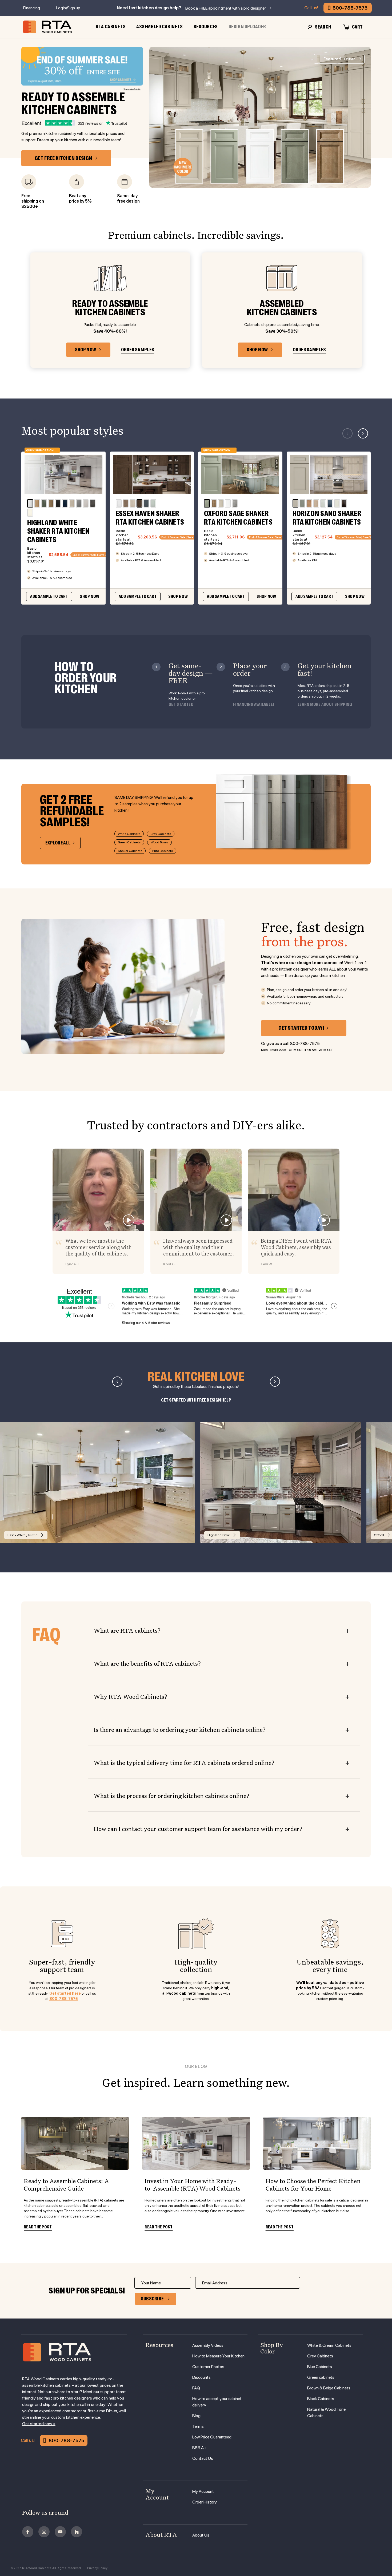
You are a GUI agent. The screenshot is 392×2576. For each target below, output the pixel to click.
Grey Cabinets (161, 834)
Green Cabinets (129, 842)
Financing (32, 8)
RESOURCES (206, 27)
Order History (205, 2502)
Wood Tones (159, 842)
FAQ (196, 2388)
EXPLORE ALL (58, 843)
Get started (181, 705)
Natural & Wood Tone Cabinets (326, 2412)
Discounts (201, 2377)
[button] (363, 433)
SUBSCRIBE (152, 2299)
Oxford (339, 59)
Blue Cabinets (320, 2367)
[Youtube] (60, 2532)
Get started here (65, 1993)
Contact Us (203, 2458)
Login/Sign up (68, 8)
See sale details (132, 89)
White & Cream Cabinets (329, 2345)
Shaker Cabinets (130, 851)
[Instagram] (44, 2532)
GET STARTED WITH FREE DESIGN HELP (196, 1400)
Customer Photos (208, 2367)
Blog (196, 2416)
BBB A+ (199, 2448)
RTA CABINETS (111, 27)
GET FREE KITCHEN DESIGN (63, 158)
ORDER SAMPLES (138, 350)
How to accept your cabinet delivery (217, 2402)
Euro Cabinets (163, 851)
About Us (201, 2535)
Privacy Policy (97, 2568)
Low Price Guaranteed (212, 2437)
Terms (198, 2426)
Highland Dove (219, 1535)
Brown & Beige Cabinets (329, 2388)
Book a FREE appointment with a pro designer (226, 8)
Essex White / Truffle (22, 1535)
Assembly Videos (208, 2345)
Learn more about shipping (325, 705)
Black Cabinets (321, 2399)
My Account (203, 2491)
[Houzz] (77, 2532)
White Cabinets (129, 834)
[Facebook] (28, 2532)
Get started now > (39, 2424)
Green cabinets (321, 2377)
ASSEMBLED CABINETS (159, 27)
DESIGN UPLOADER (247, 27)
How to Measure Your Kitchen (218, 2356)
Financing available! (253, 705)
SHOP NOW (85, 350)
